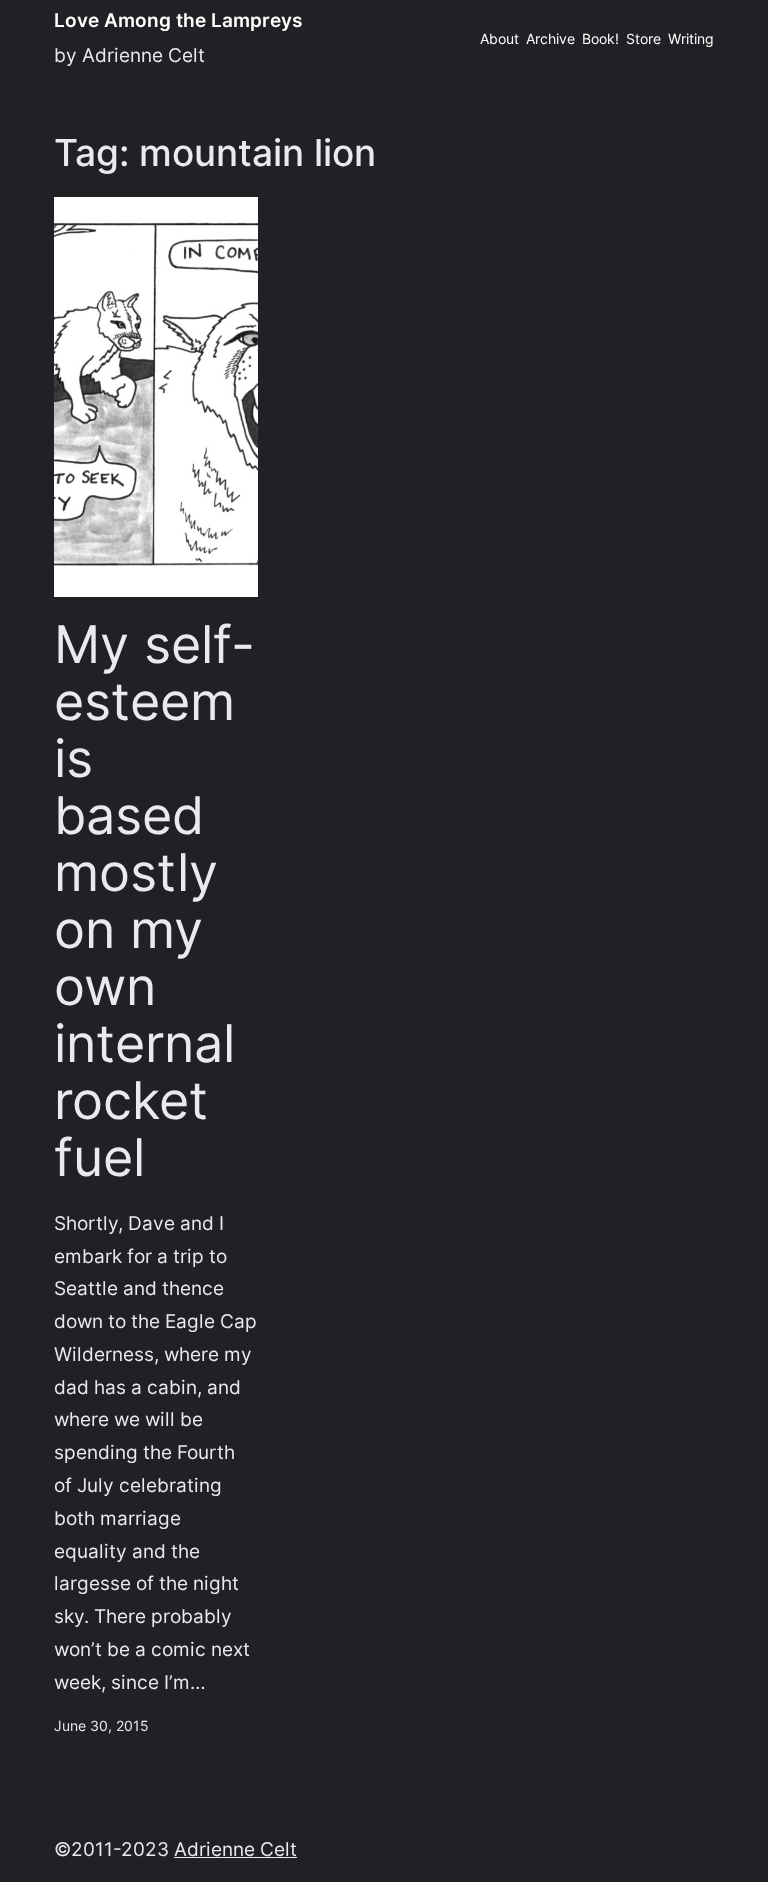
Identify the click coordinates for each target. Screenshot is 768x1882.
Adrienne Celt (235, 1849)
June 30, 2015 (101, 1725)
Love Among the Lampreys (178, 20)
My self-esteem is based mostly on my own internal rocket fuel (154, 902)
